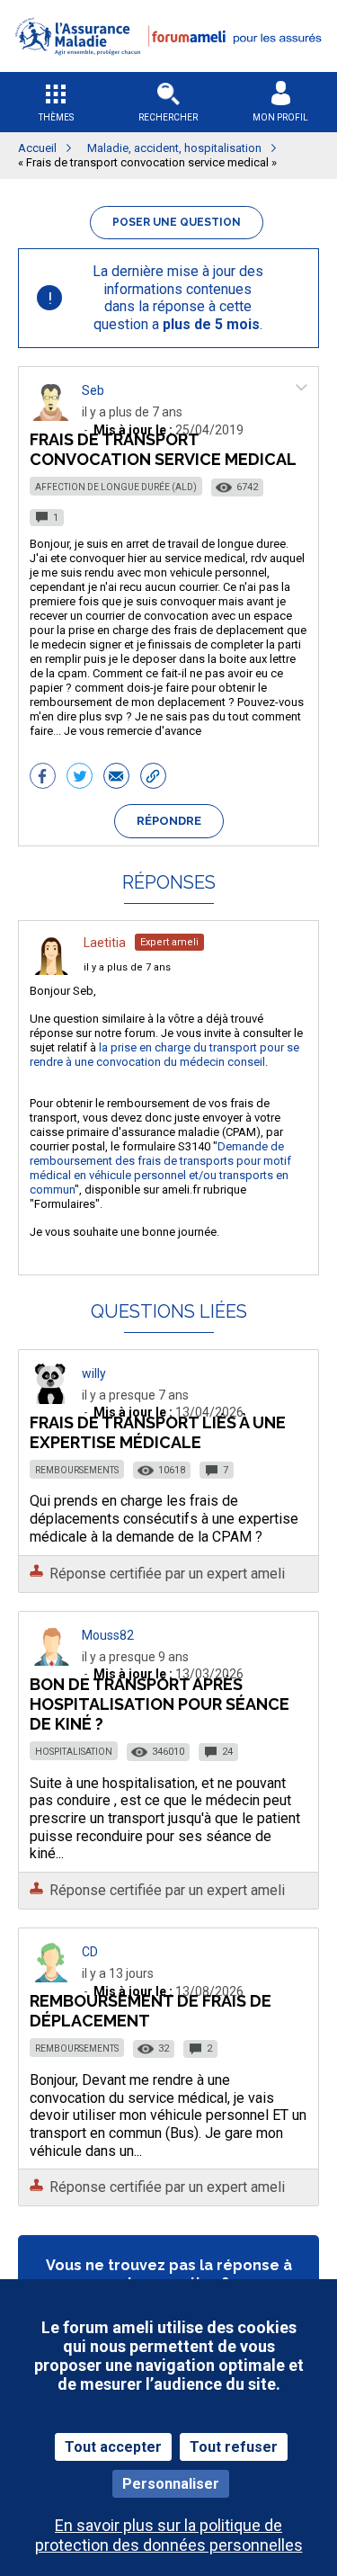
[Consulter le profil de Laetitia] (51, 970)
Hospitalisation (74, 1752)
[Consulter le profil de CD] (51, 1977)
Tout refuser (234, 2447)
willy (94, 1373)
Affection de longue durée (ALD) (116, 487)
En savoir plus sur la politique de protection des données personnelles (169, 2535)
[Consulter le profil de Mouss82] (51, 1661)
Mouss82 (108, 1635)
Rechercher (168, 117)
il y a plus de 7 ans (127, 967)
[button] (168, 66)
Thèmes (56, 117)
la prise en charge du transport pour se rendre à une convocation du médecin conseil (164, 1055)
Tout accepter (113, 2447)
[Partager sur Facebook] (43, 778)
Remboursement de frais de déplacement (151, 2011)
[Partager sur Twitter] (80, 778)
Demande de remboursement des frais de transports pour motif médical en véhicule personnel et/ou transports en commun (160, 1168)
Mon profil (280, 117)
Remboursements (77, 1470)
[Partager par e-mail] (116, 778)
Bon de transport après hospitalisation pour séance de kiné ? (160, 1704)
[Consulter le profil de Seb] (51, 416)
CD (90, 1952)
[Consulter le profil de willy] (51, 1399)
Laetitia (105, 943)
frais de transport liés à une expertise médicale (158, 1432)
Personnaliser (171, 2484)
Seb (93, 390)
